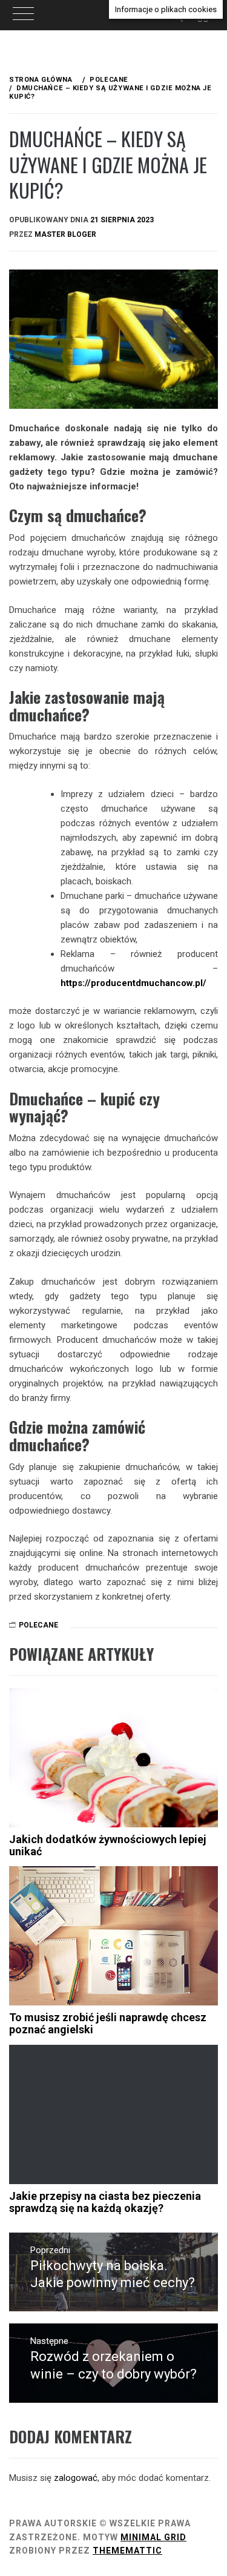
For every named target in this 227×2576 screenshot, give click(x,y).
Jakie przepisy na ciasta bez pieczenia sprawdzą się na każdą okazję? (105, 2202)
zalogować (76, 2478)
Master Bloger (65, 234)
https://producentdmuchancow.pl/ (133, 983)
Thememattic (127, 2551)
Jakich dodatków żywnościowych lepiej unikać (108, 1845)
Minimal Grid (153, 2537)
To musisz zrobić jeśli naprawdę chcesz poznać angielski (108, 2023)
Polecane (38, 1625)
